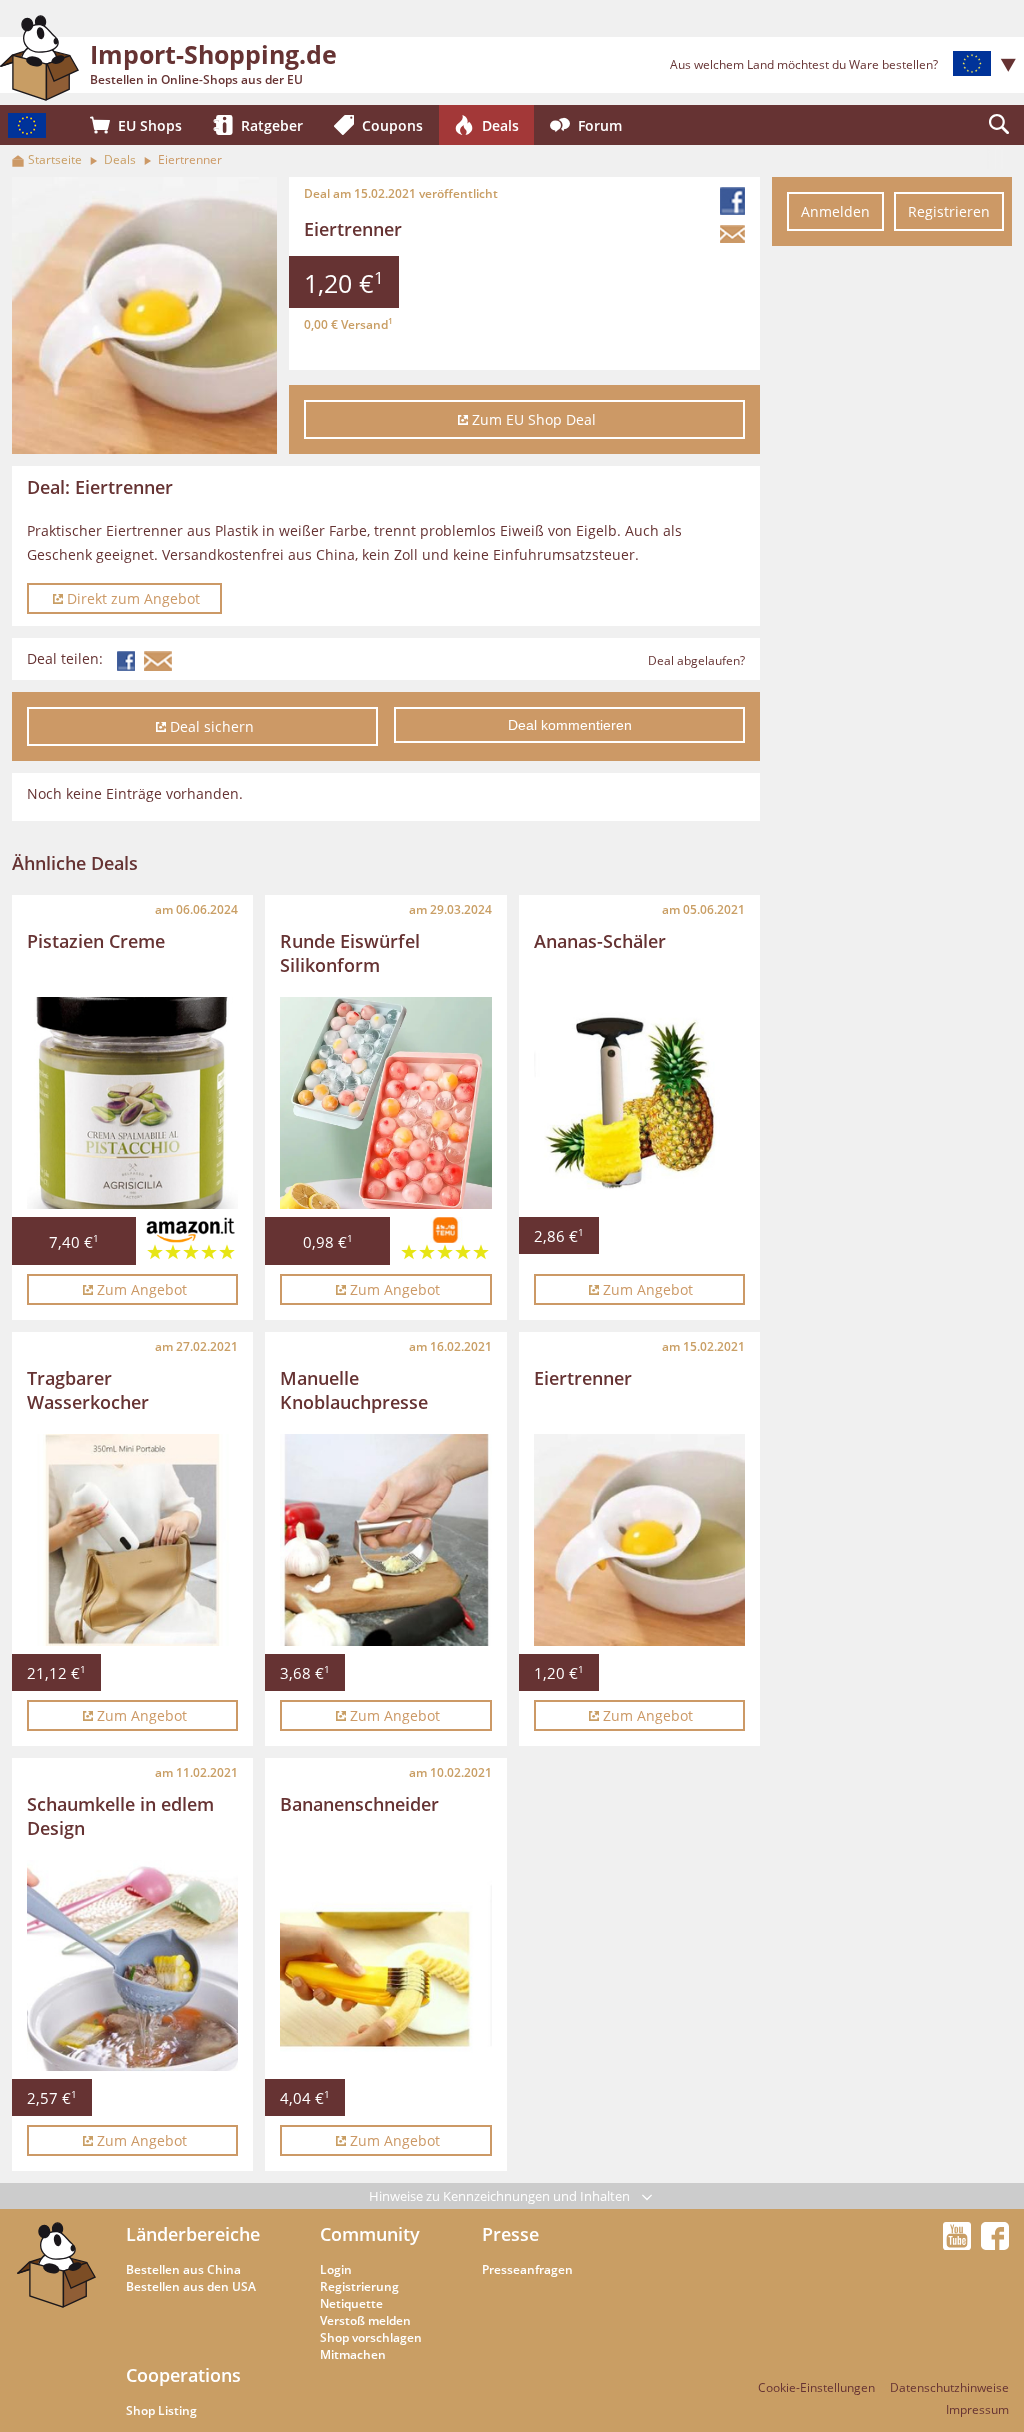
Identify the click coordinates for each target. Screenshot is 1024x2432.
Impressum (977, 2409)
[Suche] (999, 125)
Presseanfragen (527, 2269)
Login (336, 2269)
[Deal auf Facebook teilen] (735, 201)
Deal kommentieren (570, 725)
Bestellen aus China (183, 2269)
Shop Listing (161, 2410)
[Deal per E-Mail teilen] (735, 234)
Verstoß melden (365, 2320)
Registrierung (359, 2286)
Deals (120, 159)
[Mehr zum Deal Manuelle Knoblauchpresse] (385, 1539)
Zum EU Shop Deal (534, 419)
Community (370, 2234)
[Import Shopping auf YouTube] (960, 2244)
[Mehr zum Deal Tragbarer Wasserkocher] (132, 1539)
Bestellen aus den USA (191, 2286)
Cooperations (183, 2375)
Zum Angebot (142, 1289)
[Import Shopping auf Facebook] (995, 2244)
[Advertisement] (892, 558)
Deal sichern (212, 726)
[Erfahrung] (191, 1245)
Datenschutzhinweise (949, 2387)
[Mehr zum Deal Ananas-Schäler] (639, 1102)
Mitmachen (353, 2354)
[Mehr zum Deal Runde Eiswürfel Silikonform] (385, 1102)
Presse (510, 2234)
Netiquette (351, 2303)
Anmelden (835, 211)
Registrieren (949, 211)
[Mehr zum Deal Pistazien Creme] (132, 1102)
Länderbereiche (193, 2234)
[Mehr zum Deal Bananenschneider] (385, 1965)
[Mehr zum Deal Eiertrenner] (639, 1539)
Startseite (55, 159)
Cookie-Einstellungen (816, 2387)
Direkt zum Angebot (133, 598)
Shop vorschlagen (371, 2337)
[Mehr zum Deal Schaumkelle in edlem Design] (132, 1965)
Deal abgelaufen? (696, 660)
